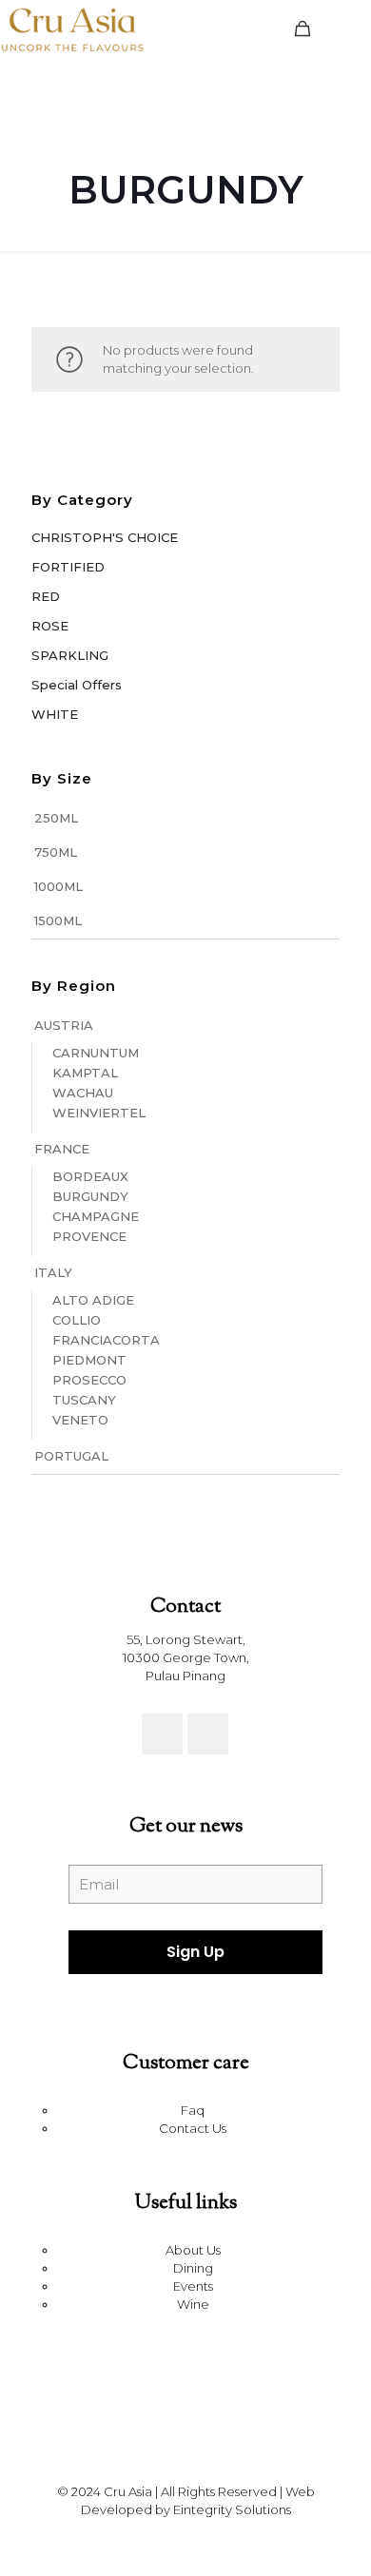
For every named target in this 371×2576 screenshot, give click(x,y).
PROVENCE (89, 1236)
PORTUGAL (71, 1456)
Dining (193, 2268)
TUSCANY (84, 1400)
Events (193, 2286)
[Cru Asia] (72, 29)
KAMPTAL (85, 1073)
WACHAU (83, 1093)
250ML (56, 818)
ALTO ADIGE (93, 1300)
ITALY (53, 1272)
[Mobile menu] (345, 29)
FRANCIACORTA (106, 1340)
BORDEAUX (90, 1176)
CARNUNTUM (96, 1053)
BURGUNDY (90, 1196)
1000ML (59, 886)
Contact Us (193, 2128)
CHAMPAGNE (96, 1216)
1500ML (58, 920)
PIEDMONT (89, 1360)
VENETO (80, 1420)
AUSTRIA (64, 1025)
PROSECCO (89, 1380)
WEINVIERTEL (99, 1113)
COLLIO (77, 1320)
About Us (193, 2250)
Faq (193, 2110)
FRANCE (62, 1149)
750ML (56, 852)
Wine (193, 2304)
